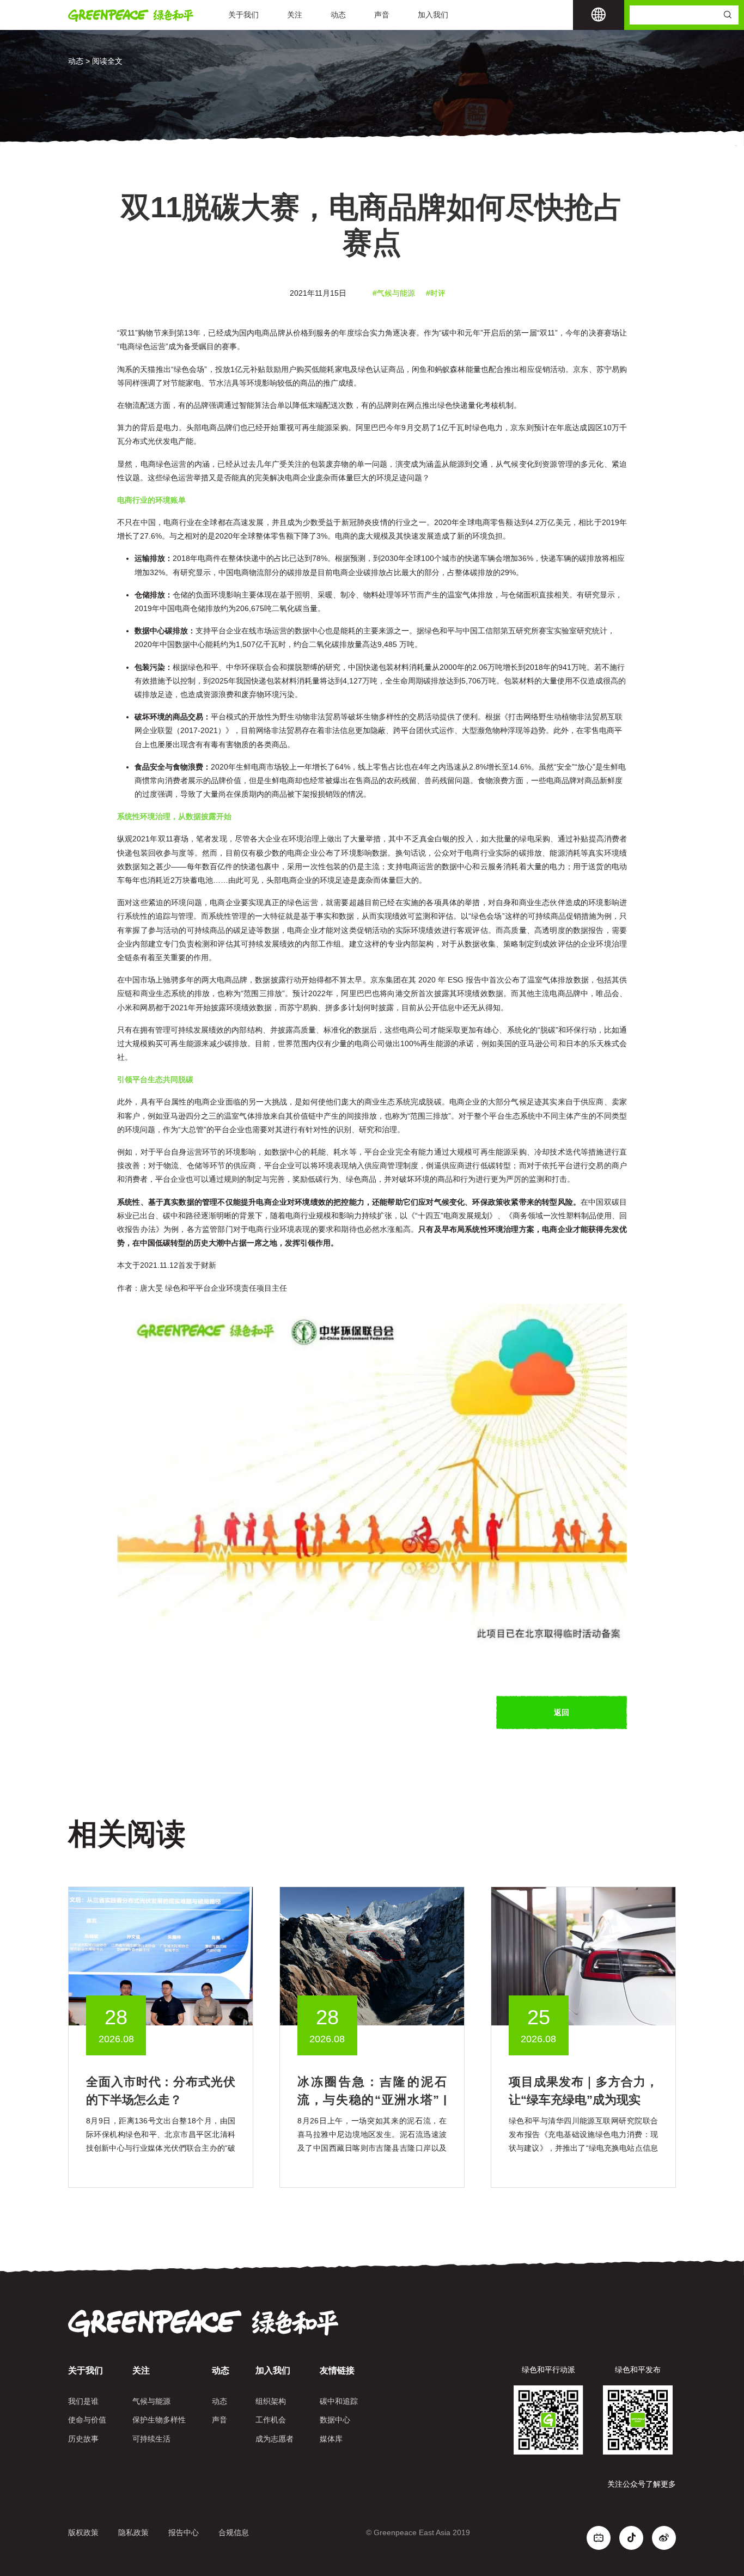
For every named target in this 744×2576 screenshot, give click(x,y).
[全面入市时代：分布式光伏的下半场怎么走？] (161, 1956)
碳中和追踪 (339, 2401)
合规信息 (234, 2532)
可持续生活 (151, 2439)
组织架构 (271, 2401)
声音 (382, 15)
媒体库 (331, 2439)
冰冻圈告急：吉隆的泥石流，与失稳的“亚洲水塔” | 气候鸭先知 (372, 2100)
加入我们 (433, 15)
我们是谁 (83, 2401)
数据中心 (335, 2420)
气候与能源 (151, 2401)
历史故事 (83, 2439)
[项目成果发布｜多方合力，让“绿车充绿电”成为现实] (583, 1956)
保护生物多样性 (159, 2420)
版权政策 (83, 2532)
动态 (338, 15)
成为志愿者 (275, 2439)
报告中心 (184, 2532)
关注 (295, 15)
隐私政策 (133, 2532)
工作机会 (271, 2420)
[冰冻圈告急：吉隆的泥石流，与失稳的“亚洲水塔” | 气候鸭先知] (372, 1956)
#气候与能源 (394, 293)
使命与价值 (87, 2420)
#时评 (436, 293)
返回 (562, 1712)
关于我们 (243, 15)
